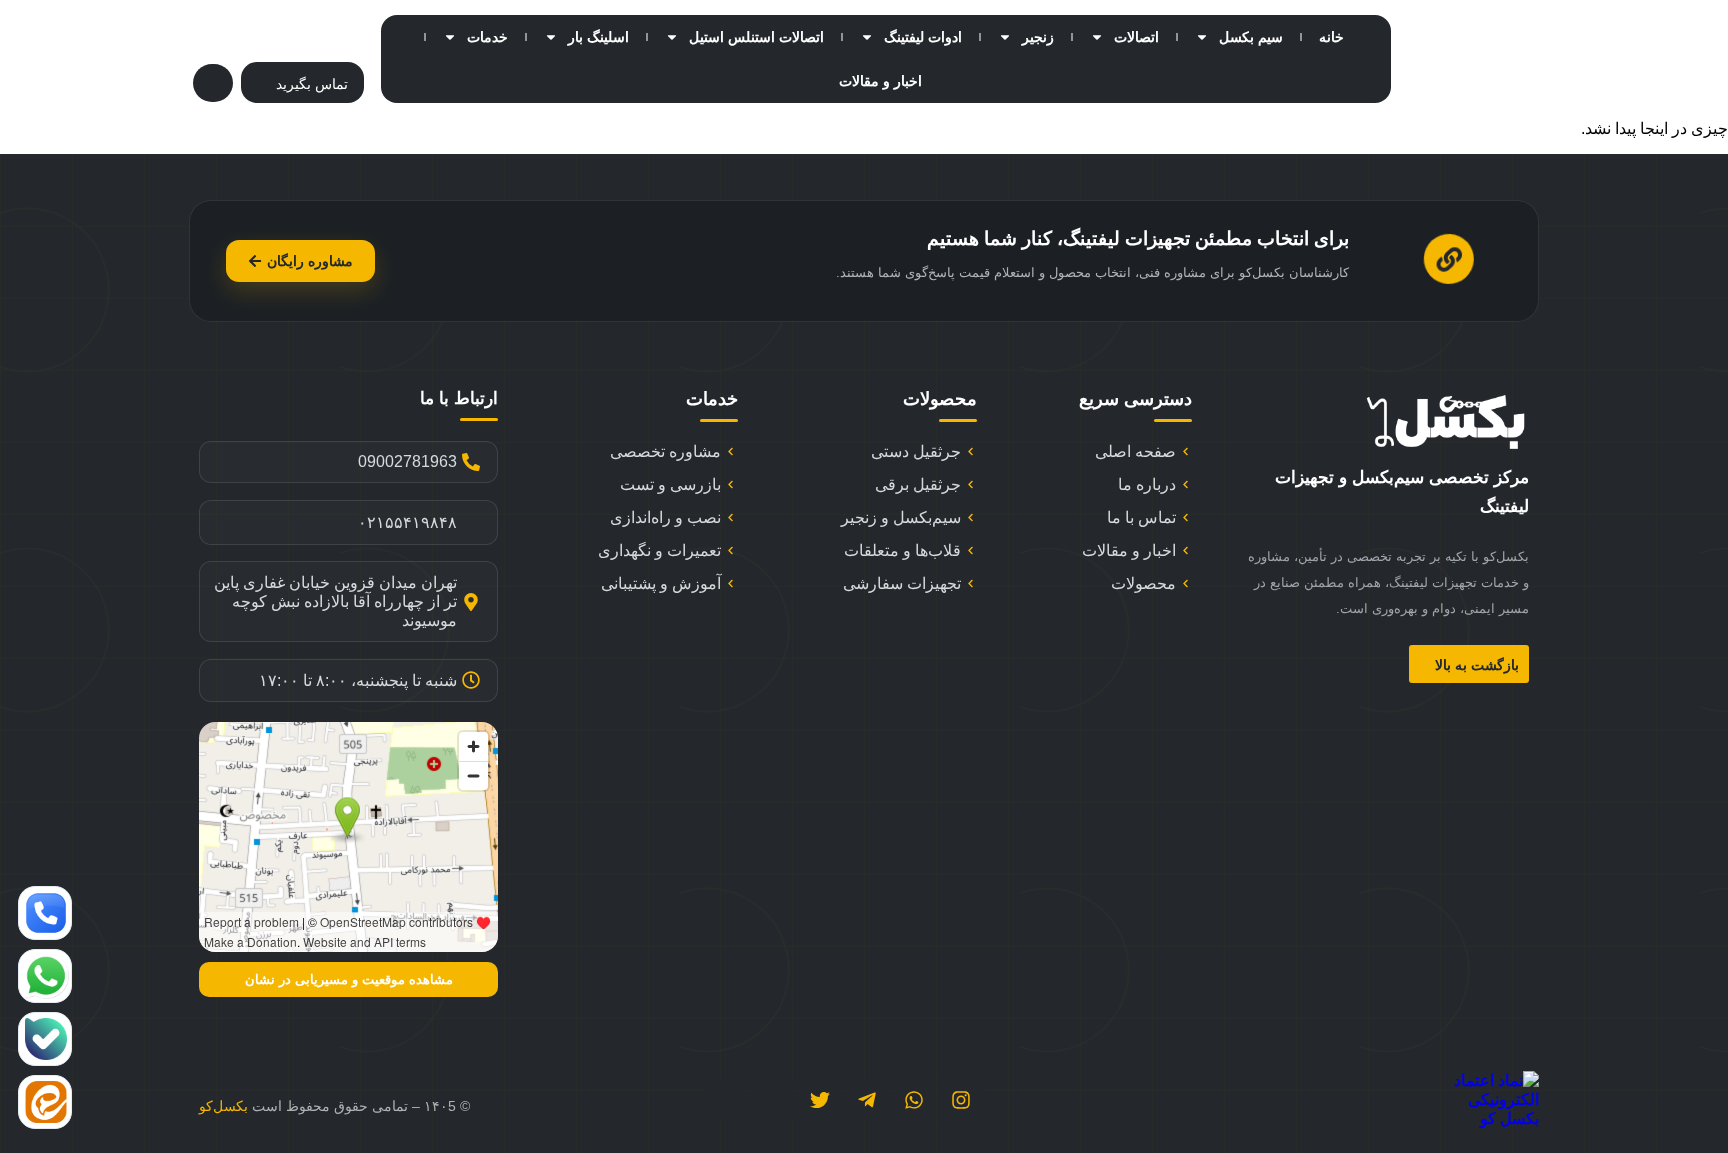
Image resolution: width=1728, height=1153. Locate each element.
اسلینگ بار (598, 37)
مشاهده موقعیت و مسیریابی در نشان (349, 979)
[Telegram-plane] (867, 1100)
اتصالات (1136, 37)
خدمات (487, 37)
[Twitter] (820, 1100)
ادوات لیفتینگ (923, 37)
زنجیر (1038, 37)
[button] (213, 83)
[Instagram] (961, 1100)
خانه (1331, 37)
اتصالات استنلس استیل (756, 37)
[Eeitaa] (726, 1100)
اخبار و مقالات (880, 81)
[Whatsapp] (914, 1100)
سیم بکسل (1251, 37)
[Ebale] (773, 1100)
